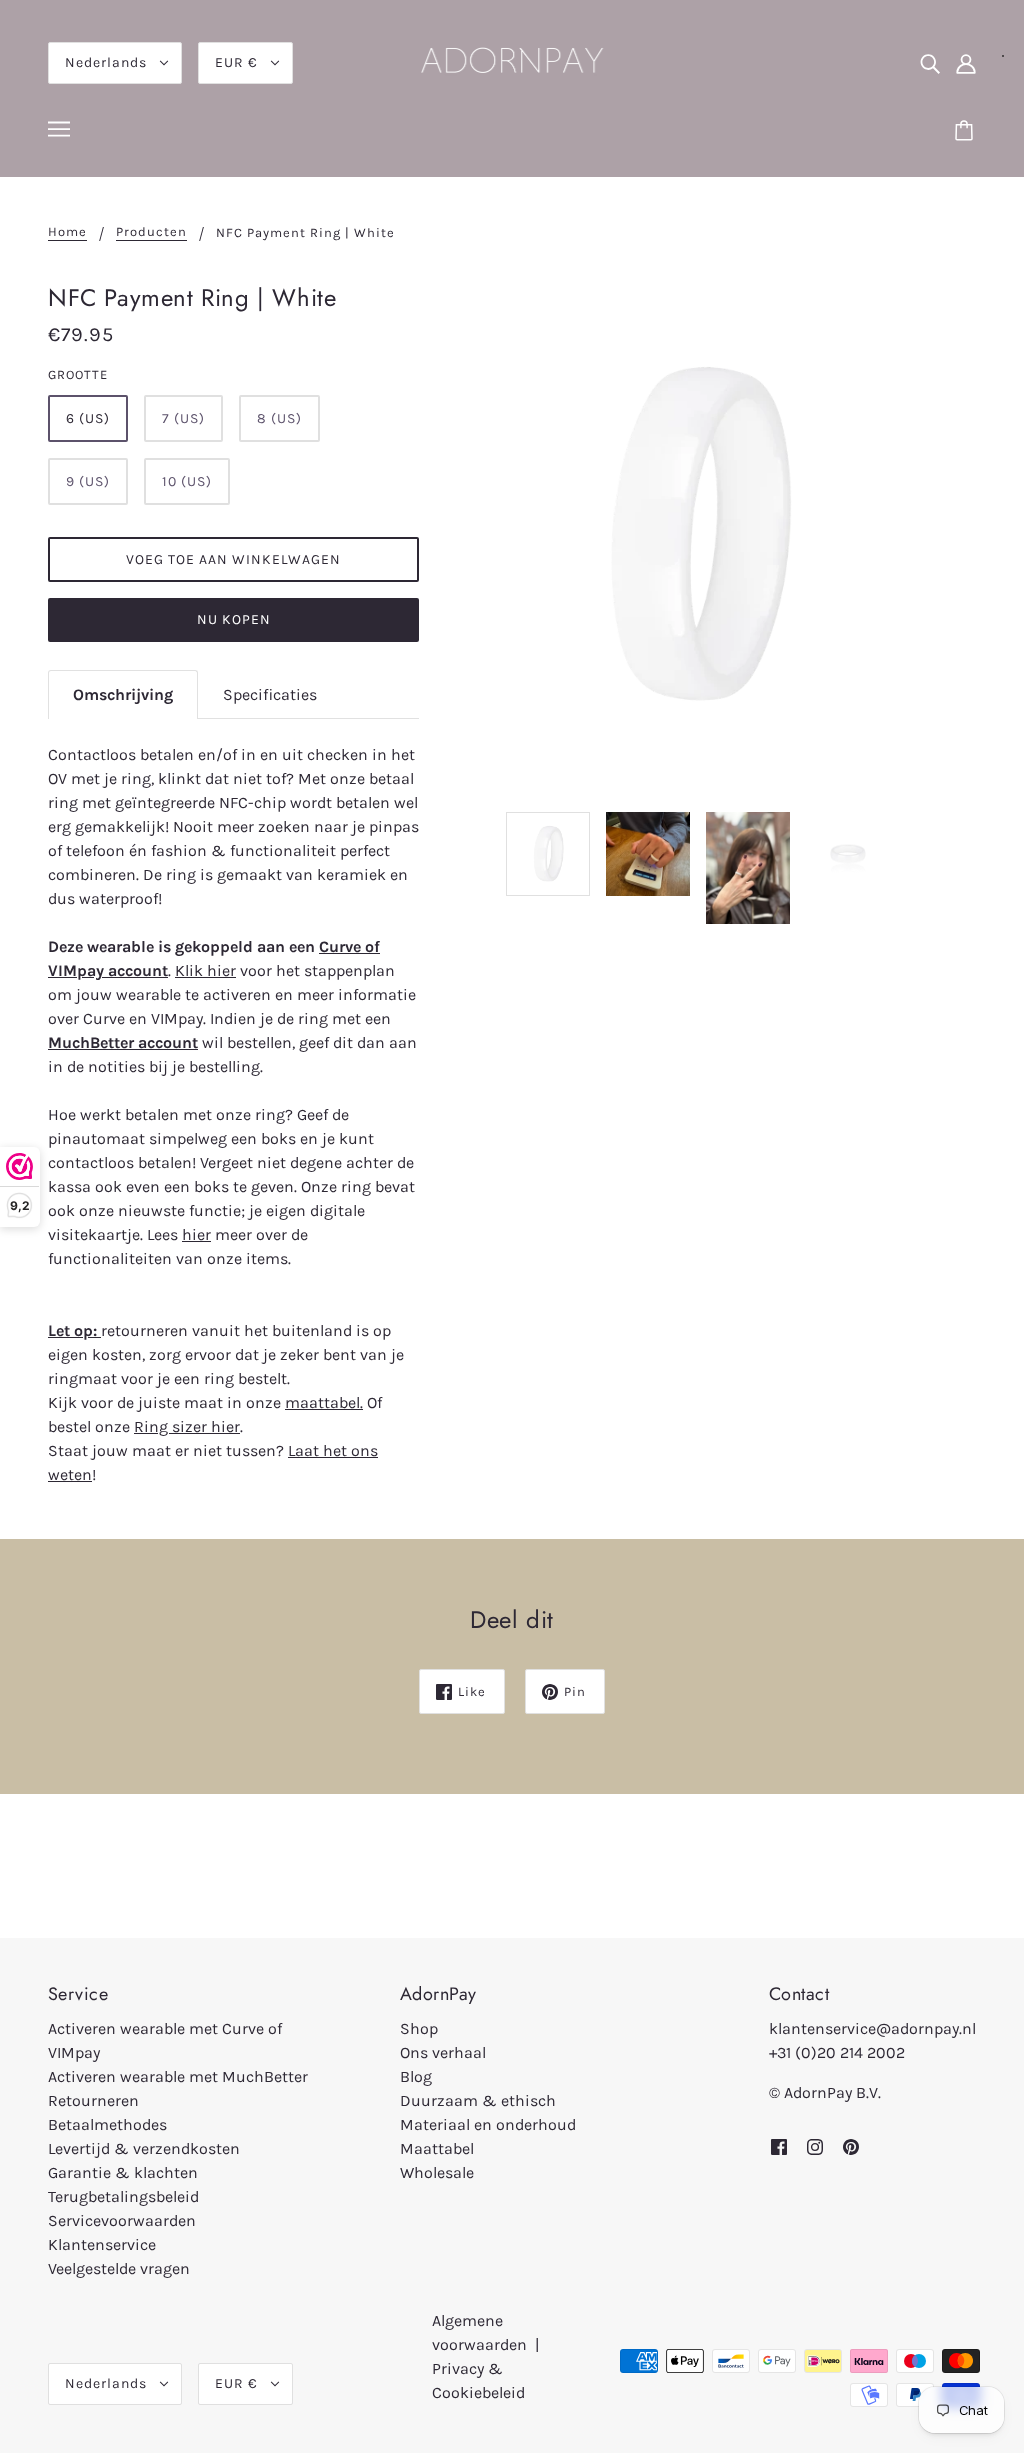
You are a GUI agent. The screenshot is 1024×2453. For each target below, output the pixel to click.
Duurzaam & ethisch (478, 2100)
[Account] (966, 63)
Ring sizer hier (187, 1426)
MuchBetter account (123, 1042)
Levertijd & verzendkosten (144, 2148)
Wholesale (437, 2172)
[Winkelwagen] (967, 132)
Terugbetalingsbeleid (123, 2196)
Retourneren (93, 2100)
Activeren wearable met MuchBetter (178, 2076)
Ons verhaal (443, 2052)
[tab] (123, 694)
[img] (930, 63)
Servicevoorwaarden (122, 2220)
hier (196, 1234)
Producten (151, 232)
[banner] (512, 61)
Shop (419, 2028)
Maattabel (437, 2148)
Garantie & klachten (123, 2172)
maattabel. (324, 1402)
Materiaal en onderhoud (488, 2124)
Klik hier (205, 970)
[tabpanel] (233, 1114)
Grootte (78, 374)
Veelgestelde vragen (119, 2268)
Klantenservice (102, 2244)
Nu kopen (234, 619)
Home (67, 232)
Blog (416, 2076)
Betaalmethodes (107, 2124)
